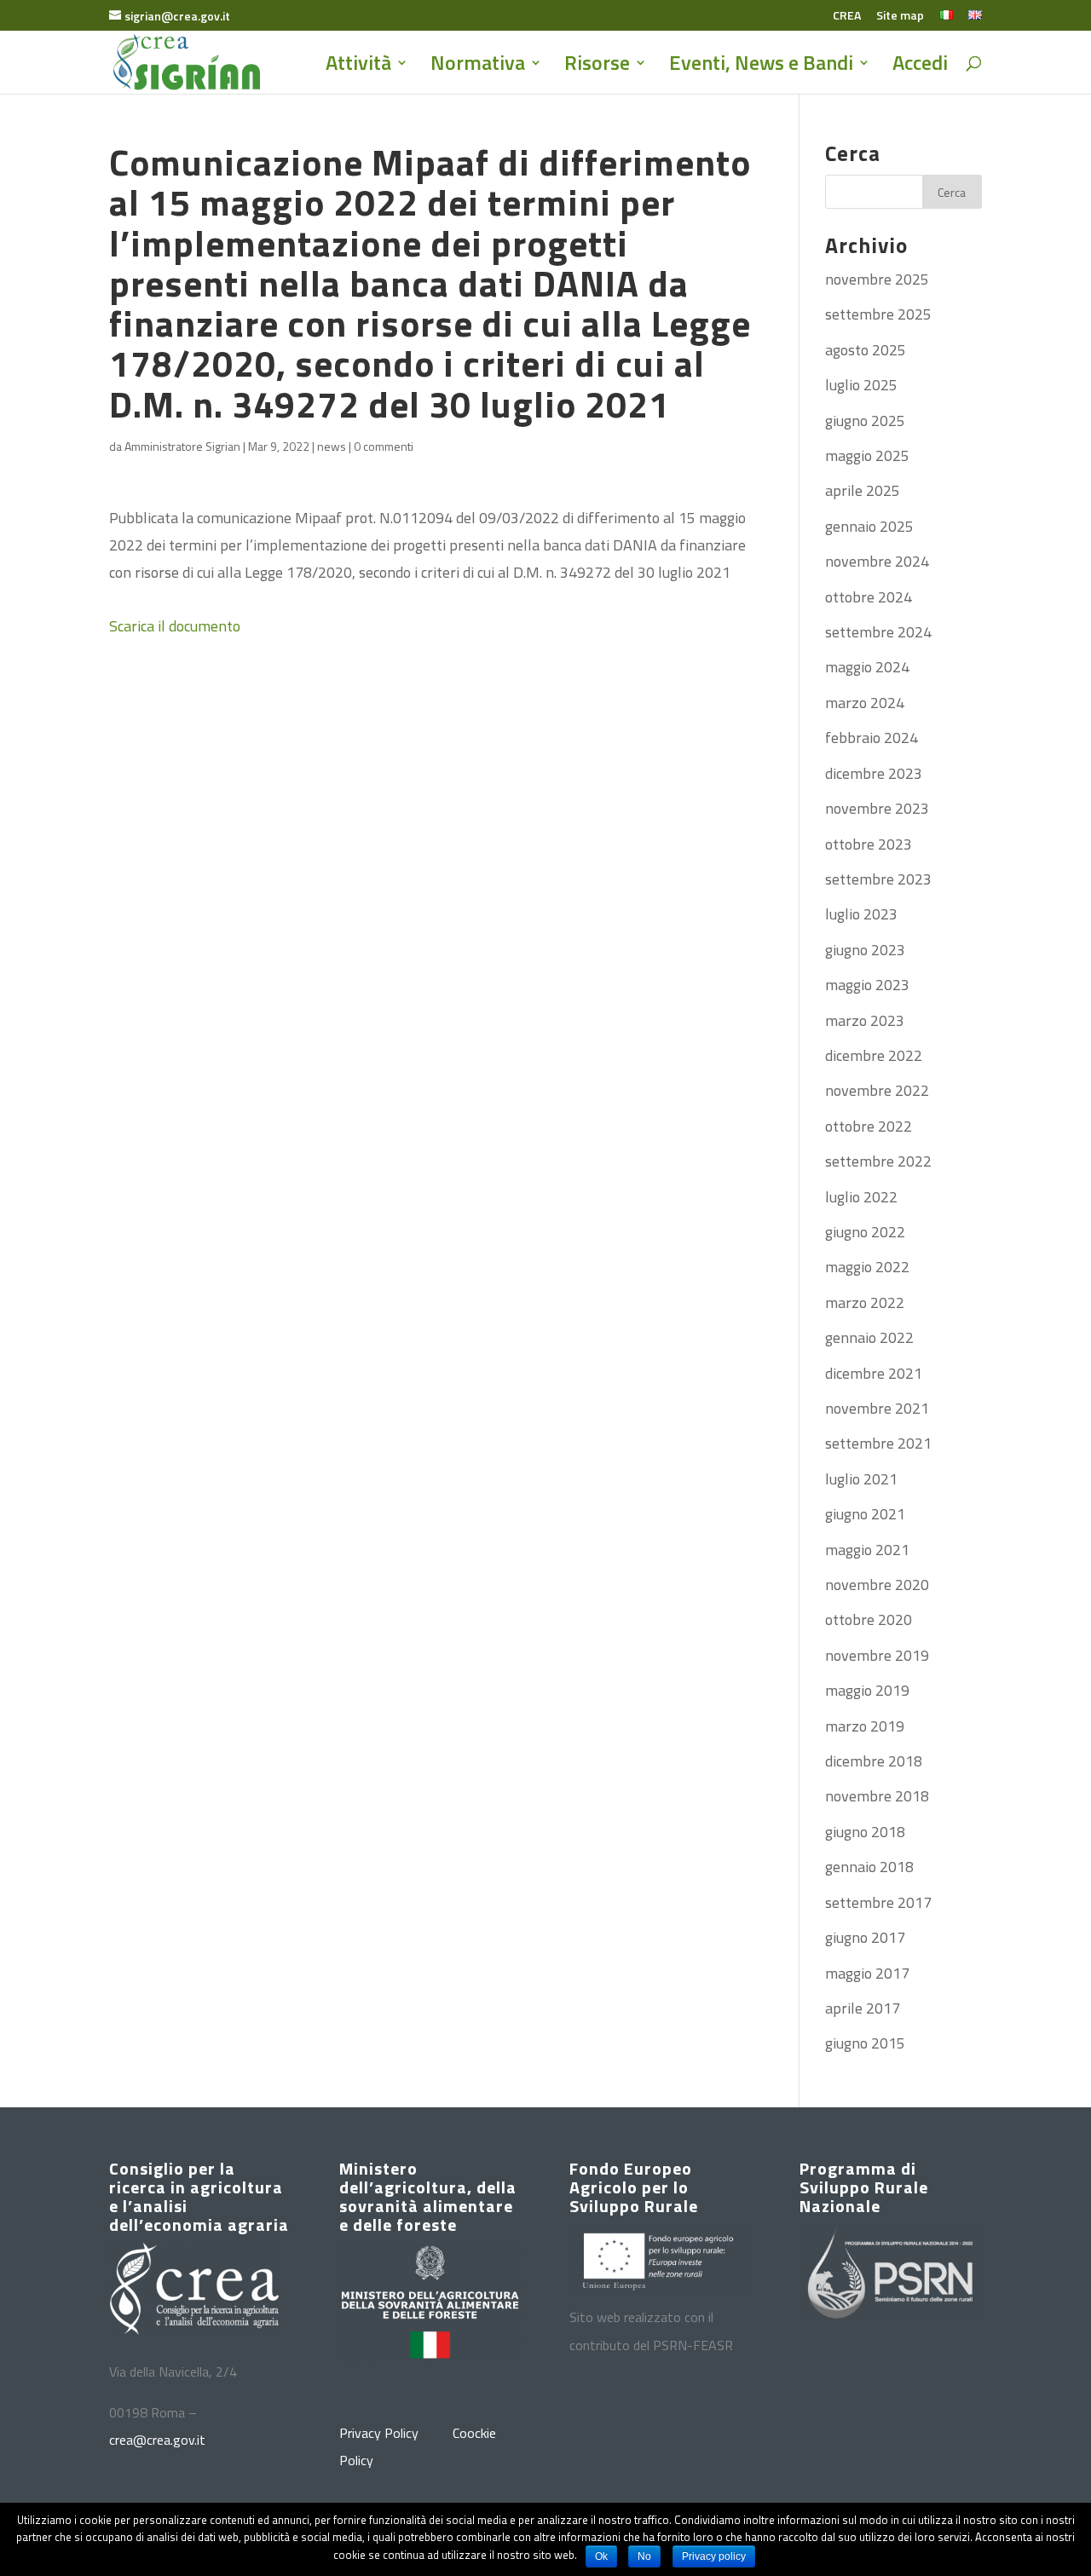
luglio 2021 (861, 1479)
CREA (847, 17)
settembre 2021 (878, 1443)
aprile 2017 (863, 2008)
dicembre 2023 (874, 773)
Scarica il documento (175, 626)
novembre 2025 (877, 279)
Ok (601, 2556)
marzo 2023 (865, 1020)
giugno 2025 (865, 421)
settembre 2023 (878, 879)
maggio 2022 (867, 1267)
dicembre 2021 (874, 1373)
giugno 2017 (865, 1937)
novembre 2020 (877, 1585)
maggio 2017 (867, 1973)
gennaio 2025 (869, 526)
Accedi (920, 67)
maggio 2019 (867, 1690)
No (644, 2556)
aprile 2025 (863, 490)
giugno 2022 (865, 1232)
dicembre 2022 (874, 1055)
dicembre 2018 (874, 1761)
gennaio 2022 (869, 1337)
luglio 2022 (861, 1197)
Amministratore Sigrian (182, 446)
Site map (900, 17)
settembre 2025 (878, 314)
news (332, 446)
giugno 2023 (865, 950)
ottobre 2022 (869, 1126)
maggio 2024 (867, 667)
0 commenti (384, 446)
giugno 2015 (865, 2043)
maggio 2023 (867, 985)
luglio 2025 (861, 385)
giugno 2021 (865, 1514)
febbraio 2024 (872, 738)
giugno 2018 (865, 1832)
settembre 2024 (878, 632)
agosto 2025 (866, 350)
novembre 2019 (877, 1655)
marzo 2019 (865, 1726)
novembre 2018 (877, 1796)
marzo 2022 (865, 1302)
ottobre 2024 (869, 597)
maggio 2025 (867, 455)
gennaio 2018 (869, 1867)
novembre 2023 (877, 808)
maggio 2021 (867, 1550)
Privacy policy (714, 2556)
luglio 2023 (861, 914)
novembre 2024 (877, 561)
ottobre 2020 (869, 1619)
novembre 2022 (877, 1090)
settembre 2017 (878, 1902)
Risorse (597, 67)
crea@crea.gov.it (157, 2440)
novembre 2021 (877, 1408)
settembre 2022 (878, 1161)
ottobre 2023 (869, 844)
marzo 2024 (865, 703)
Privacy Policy (379, 2433)
